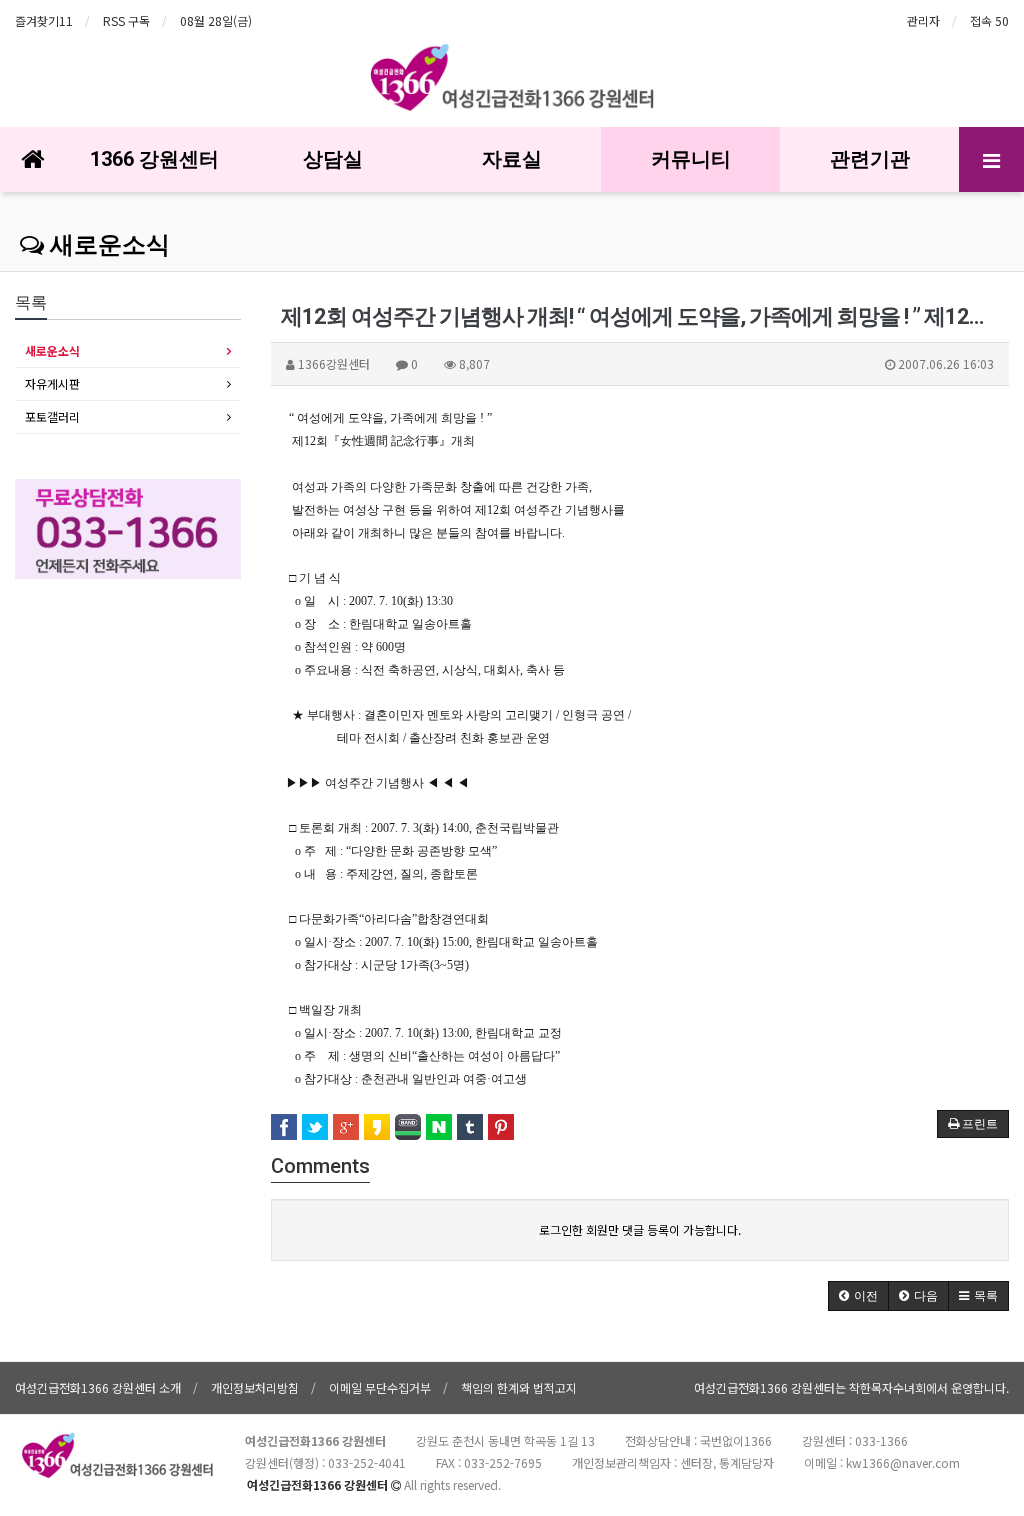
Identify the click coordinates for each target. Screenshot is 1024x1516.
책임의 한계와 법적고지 (519, 1387)
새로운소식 (107, 245)
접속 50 (989, 20)
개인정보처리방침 (255, 1387)
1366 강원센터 (154, 159)
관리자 (923, 20)
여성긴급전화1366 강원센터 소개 (98, 1387)
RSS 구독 (126, 20)
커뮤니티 (691, 159)
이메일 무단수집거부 (380, 1387)
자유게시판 (52, 383)
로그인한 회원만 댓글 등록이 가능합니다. (640, 1229)
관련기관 (870, 159)
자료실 (512, 159)
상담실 (333, 159)
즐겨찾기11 (44, 20)
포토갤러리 (52, 416)
